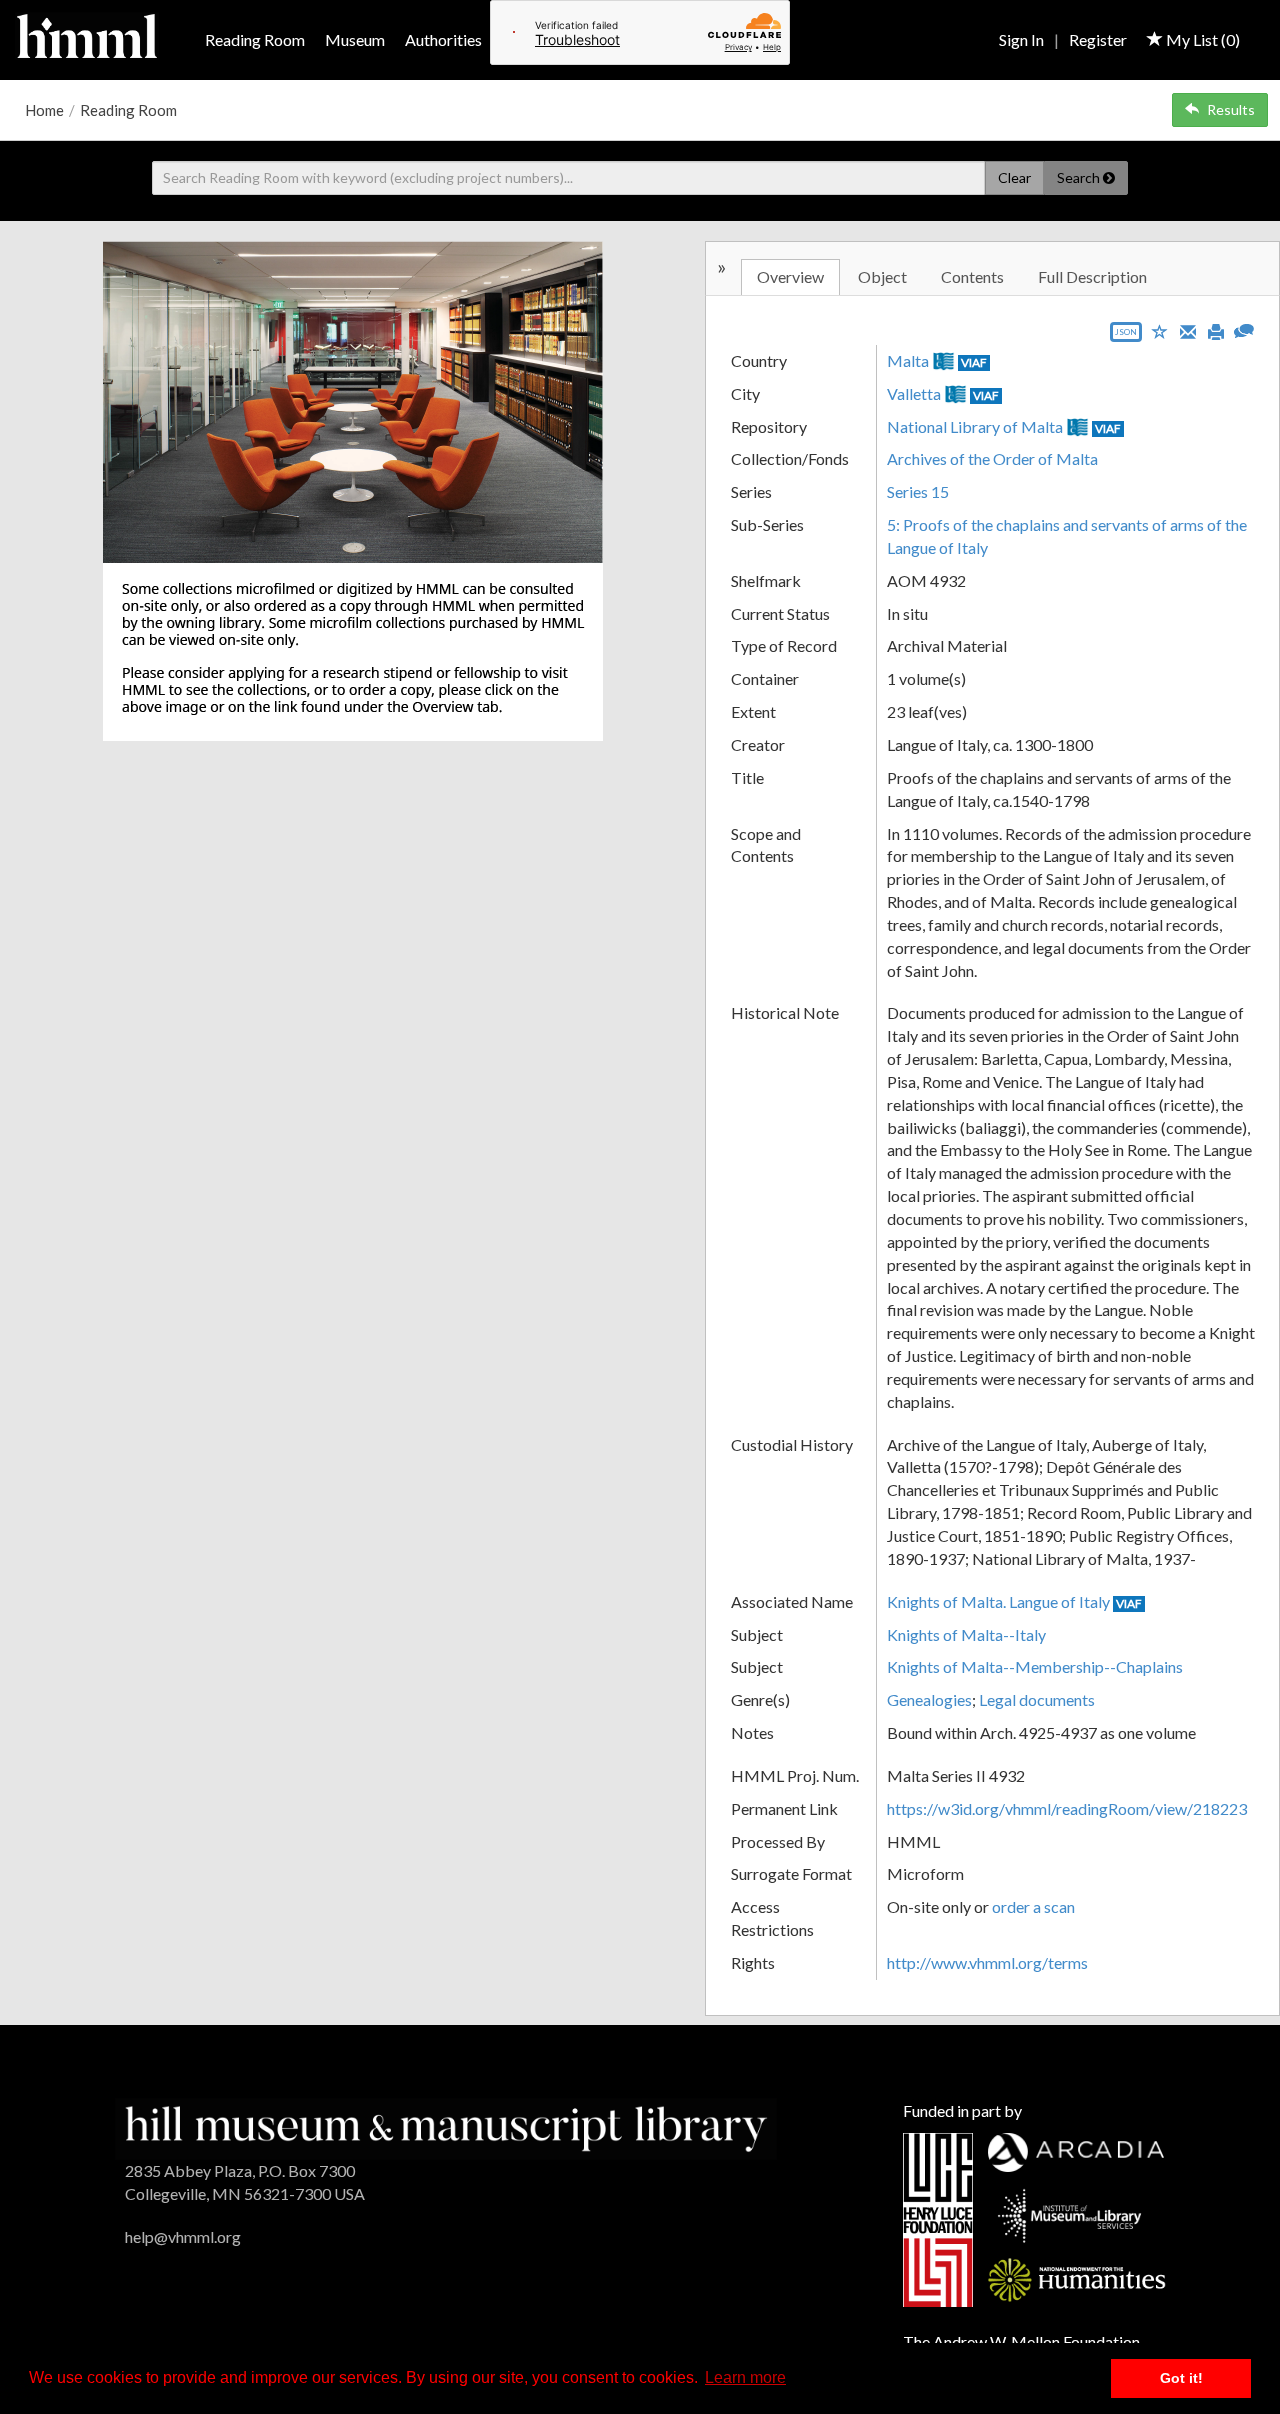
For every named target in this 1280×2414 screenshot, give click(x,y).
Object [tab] (882, 276)
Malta (908, 360)
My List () (1201, 39)
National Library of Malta (975, 426)
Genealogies (929, 1699)
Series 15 (918, 491)
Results (1231, 109)
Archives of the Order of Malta (992, 458)
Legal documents (1037, 1699)
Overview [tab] (790, 276)
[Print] (1216, 330)
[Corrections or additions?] (1244, 328)
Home (44, 110)
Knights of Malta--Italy (966, 1634)
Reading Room (255, 39)
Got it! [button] (1181, 2378)
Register (1098, 39)
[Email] (1188, 330)
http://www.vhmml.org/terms (987, 1962)
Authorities (443, 39)
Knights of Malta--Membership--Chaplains (1035, 1666)
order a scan (1033, 1906)
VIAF (974, 362)
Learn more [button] (745, 2377)
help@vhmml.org (183, 2236)
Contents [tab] (972, 276)
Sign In (1021, 39)
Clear (1014, 177)
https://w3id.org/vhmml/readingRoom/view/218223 (1067, 1808)
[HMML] (446, 2126)
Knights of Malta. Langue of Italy (998, 1601)
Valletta (914, 393)
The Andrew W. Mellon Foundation (1021, 2341)
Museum (355, 39)
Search (1080, 177)
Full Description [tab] (1092, 276)
